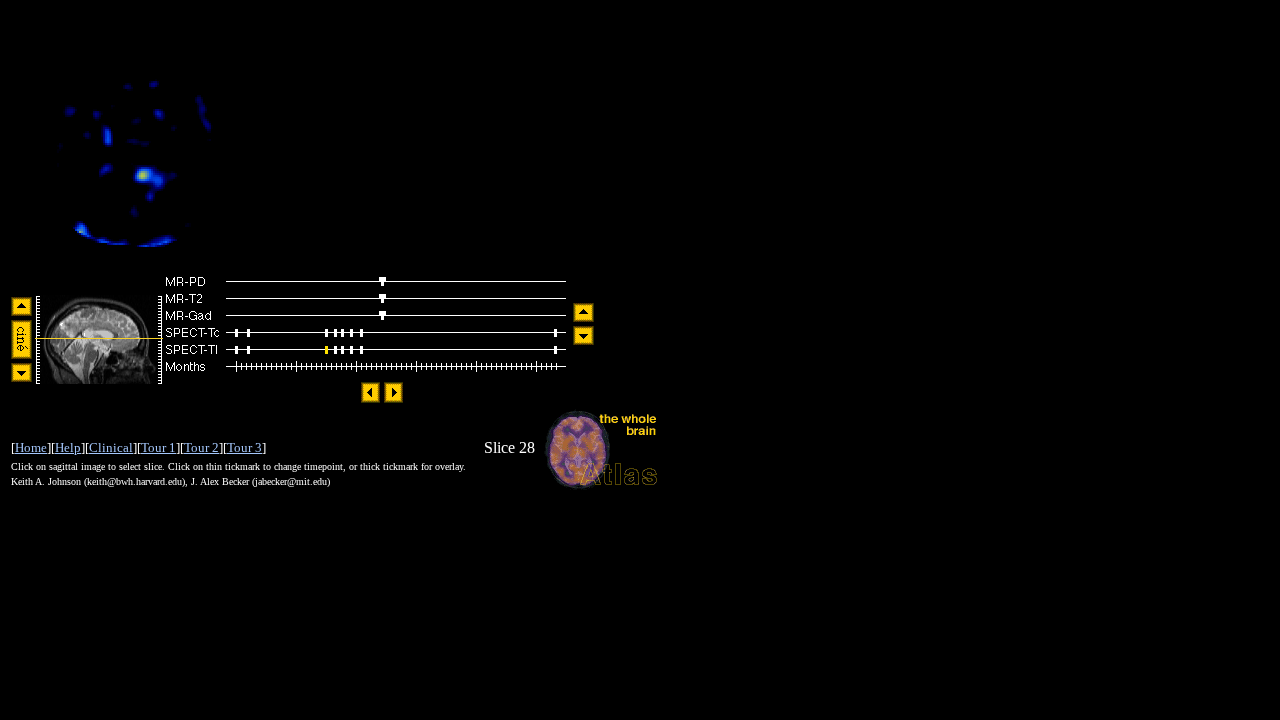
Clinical (111, 447)
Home (31, 447)
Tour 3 (244, 447)
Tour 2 (201, 447)
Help (68, 447)
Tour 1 (158, 447)
